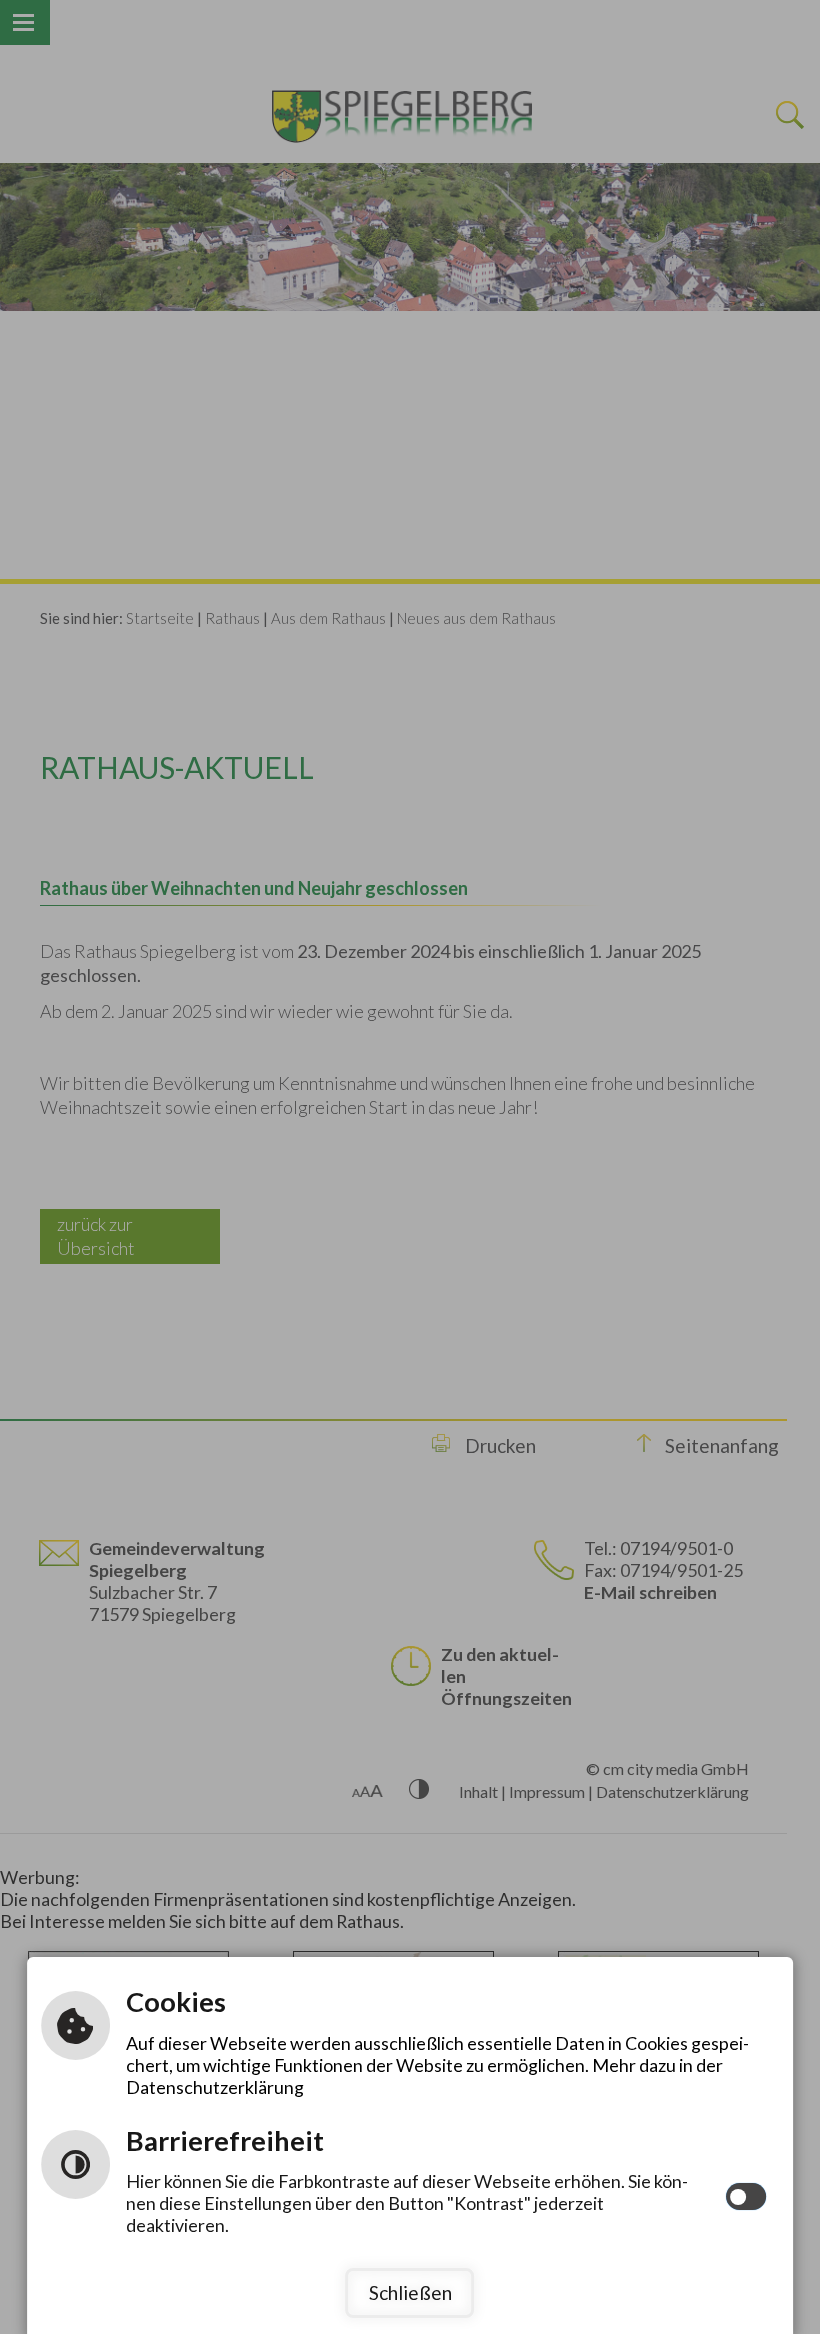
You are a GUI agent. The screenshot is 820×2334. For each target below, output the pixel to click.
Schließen (410, 2292)
